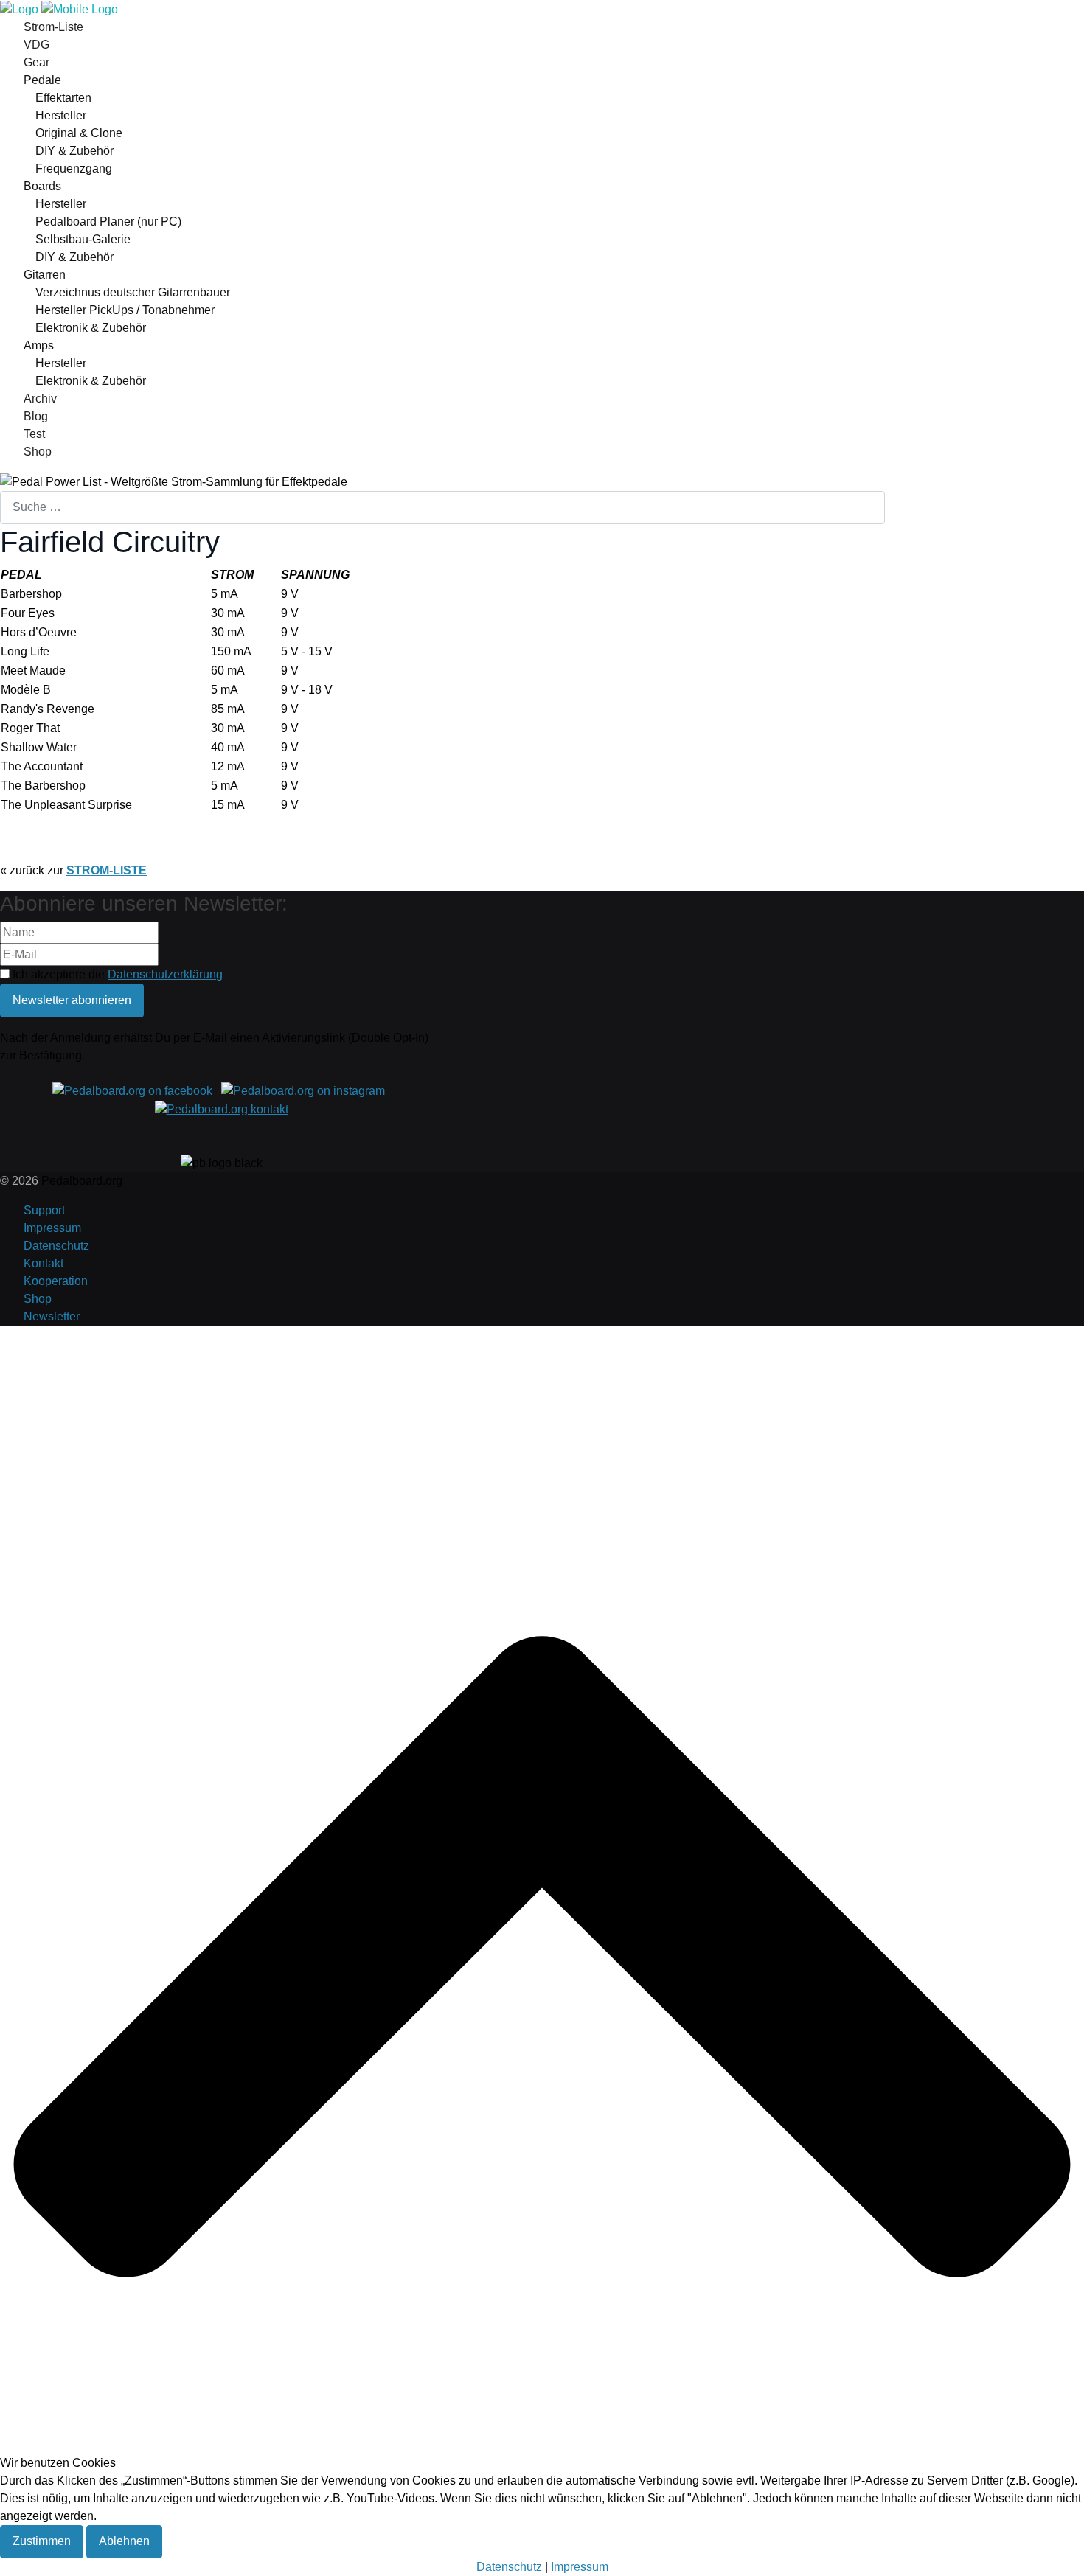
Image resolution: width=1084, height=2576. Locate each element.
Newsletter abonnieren (72, 1000)
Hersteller (61, 115)
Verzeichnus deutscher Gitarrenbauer (133, 292)
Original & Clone (79, 133)
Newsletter (52, 1316)
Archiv (40, 398)
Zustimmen (42, 2541)
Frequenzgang (74, 168)
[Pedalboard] (59, 8)
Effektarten (63, 98)
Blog (36, 416)
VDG (37, 45)
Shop (38, 452)
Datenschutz (56, 1246)
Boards (42, 186)
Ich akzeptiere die (116, 974)
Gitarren (45, 275)
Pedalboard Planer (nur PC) (108, 222)
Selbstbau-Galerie (83, 239)
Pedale (42, 80)
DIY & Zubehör (74, 151)
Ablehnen (124, 2541)
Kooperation (56, 1281)
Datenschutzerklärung (165, 974)
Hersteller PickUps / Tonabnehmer (125, 310)
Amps (39, 345)
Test (34, 434)
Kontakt (44, 1263)
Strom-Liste (53, 27)
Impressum (52, 1228)
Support (44, 1210)
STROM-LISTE (107, 870)
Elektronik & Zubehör (91, 328)
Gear (37, 62)
